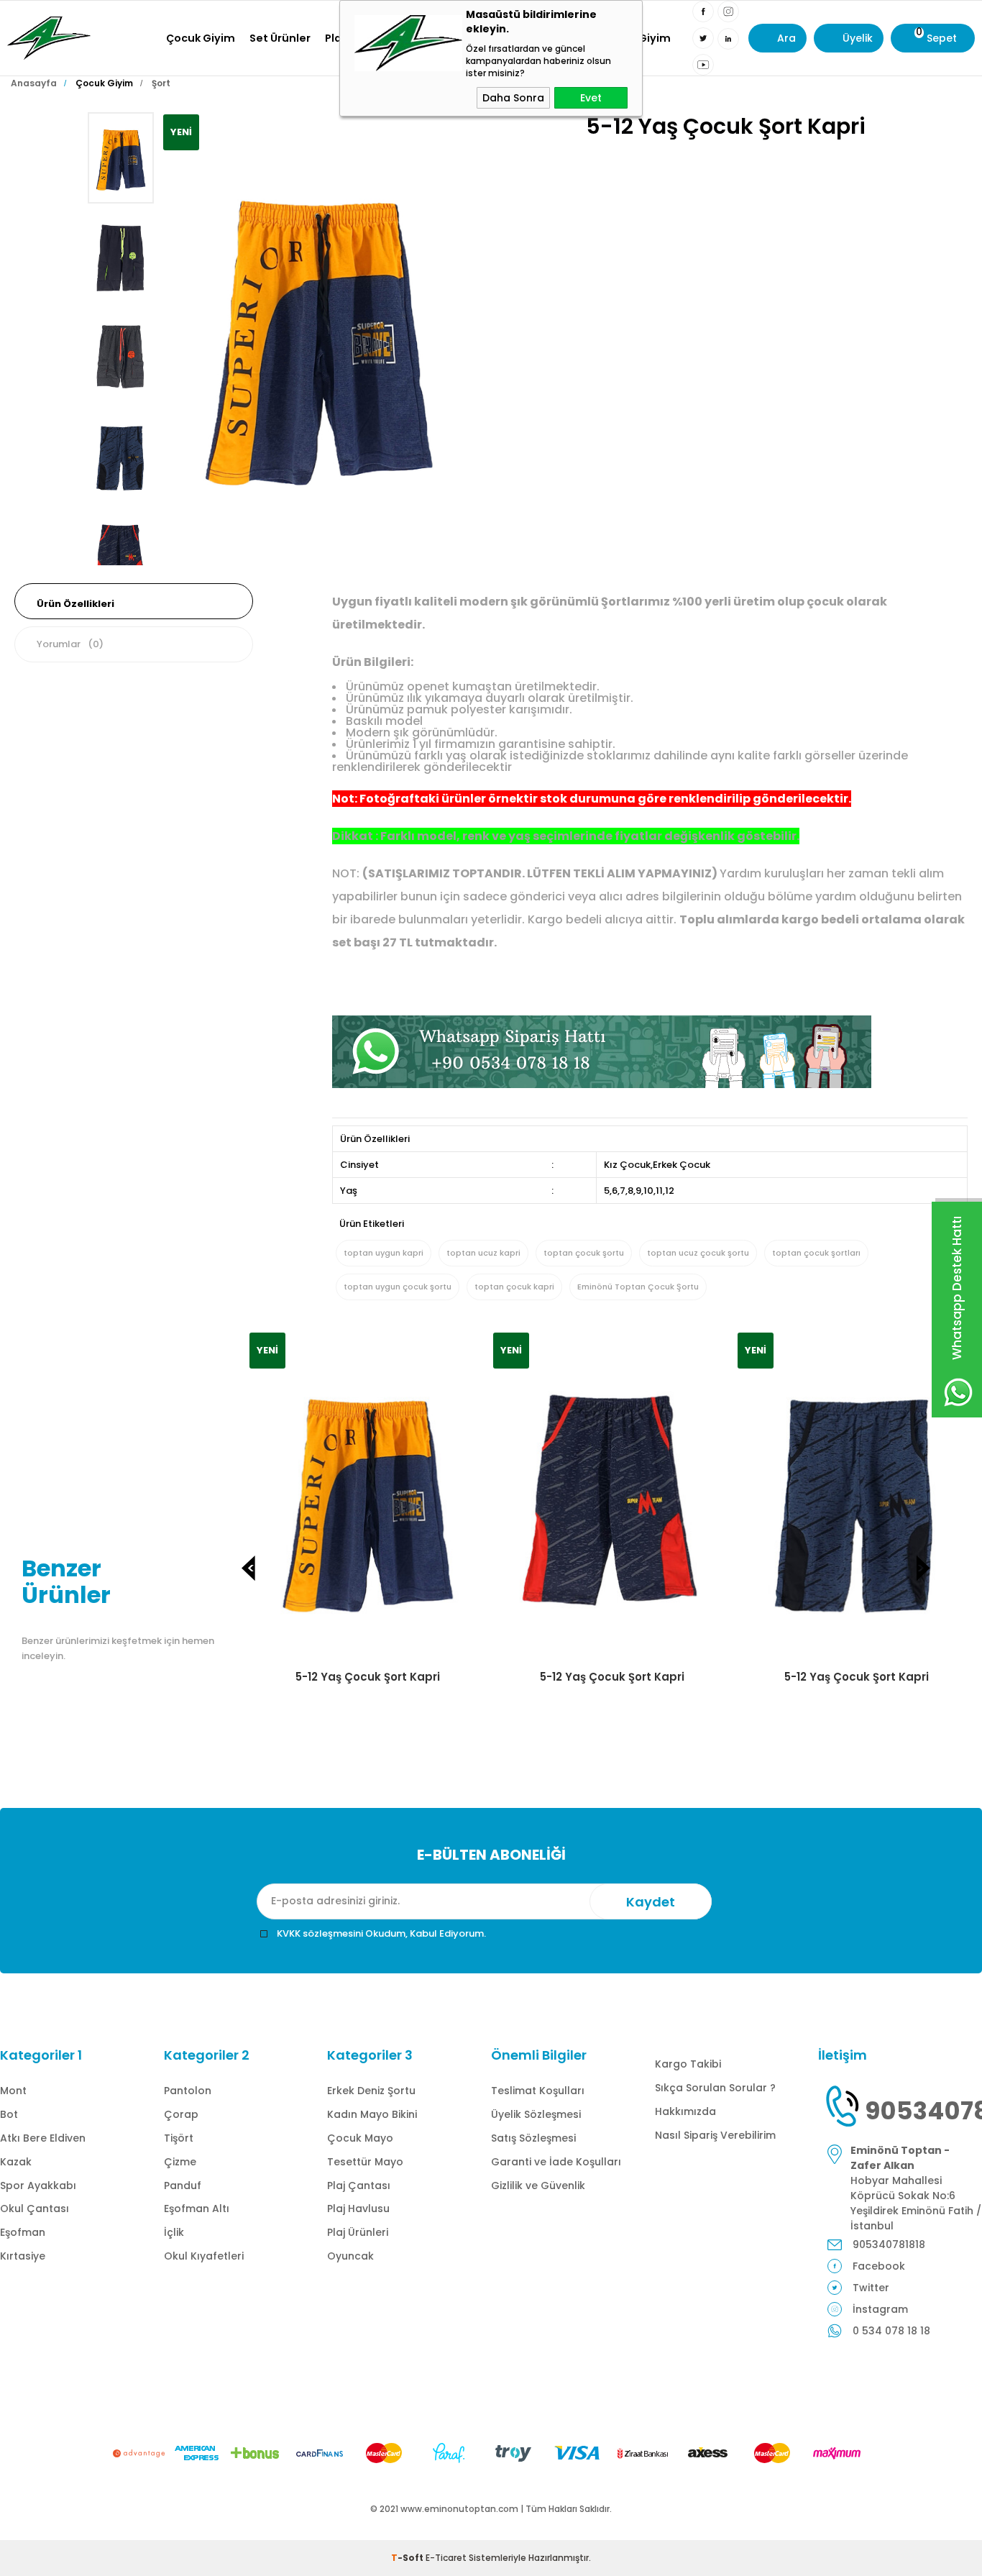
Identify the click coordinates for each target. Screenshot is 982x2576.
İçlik (174, 2232)
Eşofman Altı (197, 2209)
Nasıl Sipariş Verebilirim (715, 2135)
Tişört (179, 2138)
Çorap (181, 2114)
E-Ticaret (446, 2558)
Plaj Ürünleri (358, 2232)
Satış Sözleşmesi (533, 2138)
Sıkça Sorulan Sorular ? (715, 2088)
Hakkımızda (685, 2111)
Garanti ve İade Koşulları (556, 2162)
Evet (591, 98)
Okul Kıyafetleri (204, 2256)
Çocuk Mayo (360, 2138)
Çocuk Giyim (201, 38)
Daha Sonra (513, 98)
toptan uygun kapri (384, 1253)
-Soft (408, 2558)
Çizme (180, 2162)
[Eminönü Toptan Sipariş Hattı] (602, 1084)
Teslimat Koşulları (538, 2091)
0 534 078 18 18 (891, 2331)
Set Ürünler (280, 38)
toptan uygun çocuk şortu (398, 1287)
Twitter (871, 2288)
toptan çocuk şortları (816, 1253)
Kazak (16, 2162)
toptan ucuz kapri (483, 1253)
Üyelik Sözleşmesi (536, 2114)
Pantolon (188, 2091)
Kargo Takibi (688, 2064)
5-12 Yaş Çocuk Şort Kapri (368, 1677)
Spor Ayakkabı (38, 2186)
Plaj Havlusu (358, 2209)
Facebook (879, 2266)
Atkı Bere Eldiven (43, 2138)
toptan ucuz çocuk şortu (698, 1253)
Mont (13, 2091)
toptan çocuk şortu (584, 1253)
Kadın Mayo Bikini (372, 2114)
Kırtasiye (23, 2256)
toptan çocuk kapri (514, 1287)
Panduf (183, 2186)
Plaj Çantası (359, 2186)
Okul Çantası (35, 2209)
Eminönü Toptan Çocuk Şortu (638, 1287)
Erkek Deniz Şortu (371, 2091)
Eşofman (23, 2232)
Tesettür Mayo (365, 2162)
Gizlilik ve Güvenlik (538, 2186)
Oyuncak (350, 2256)
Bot (9, 2114)
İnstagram (880, 2309)
